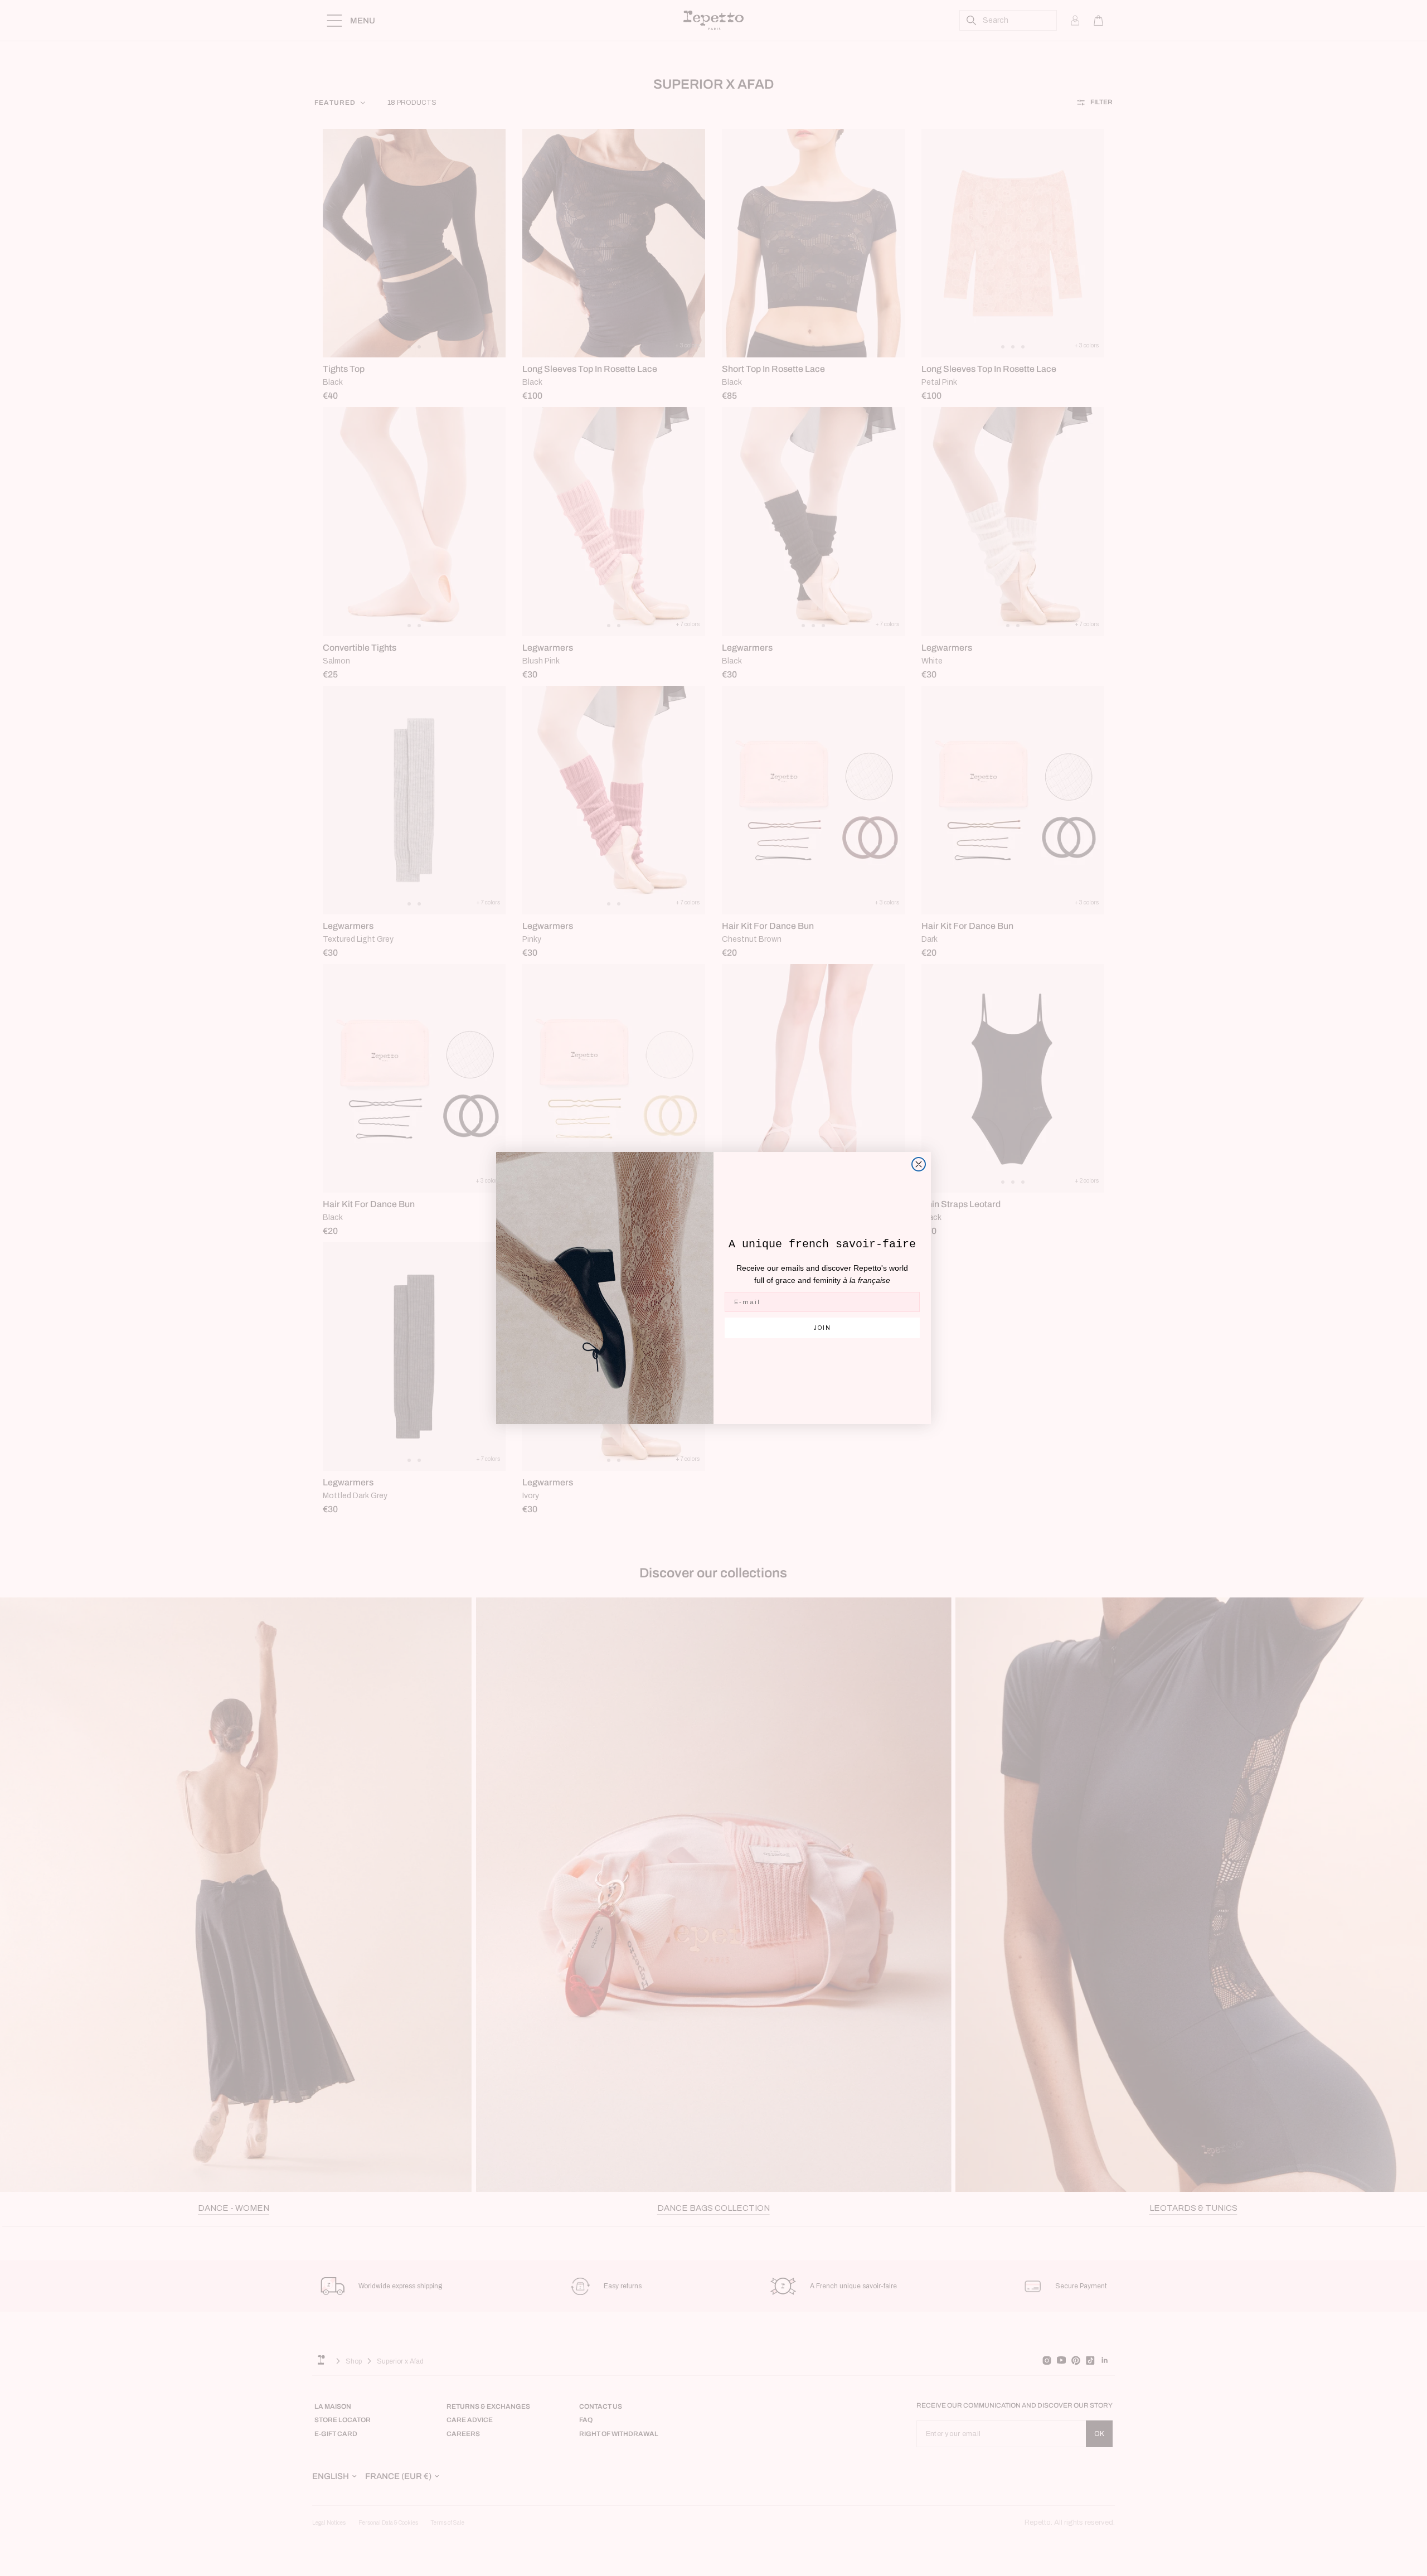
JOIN (822, 1328)
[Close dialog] (919, 1164)
